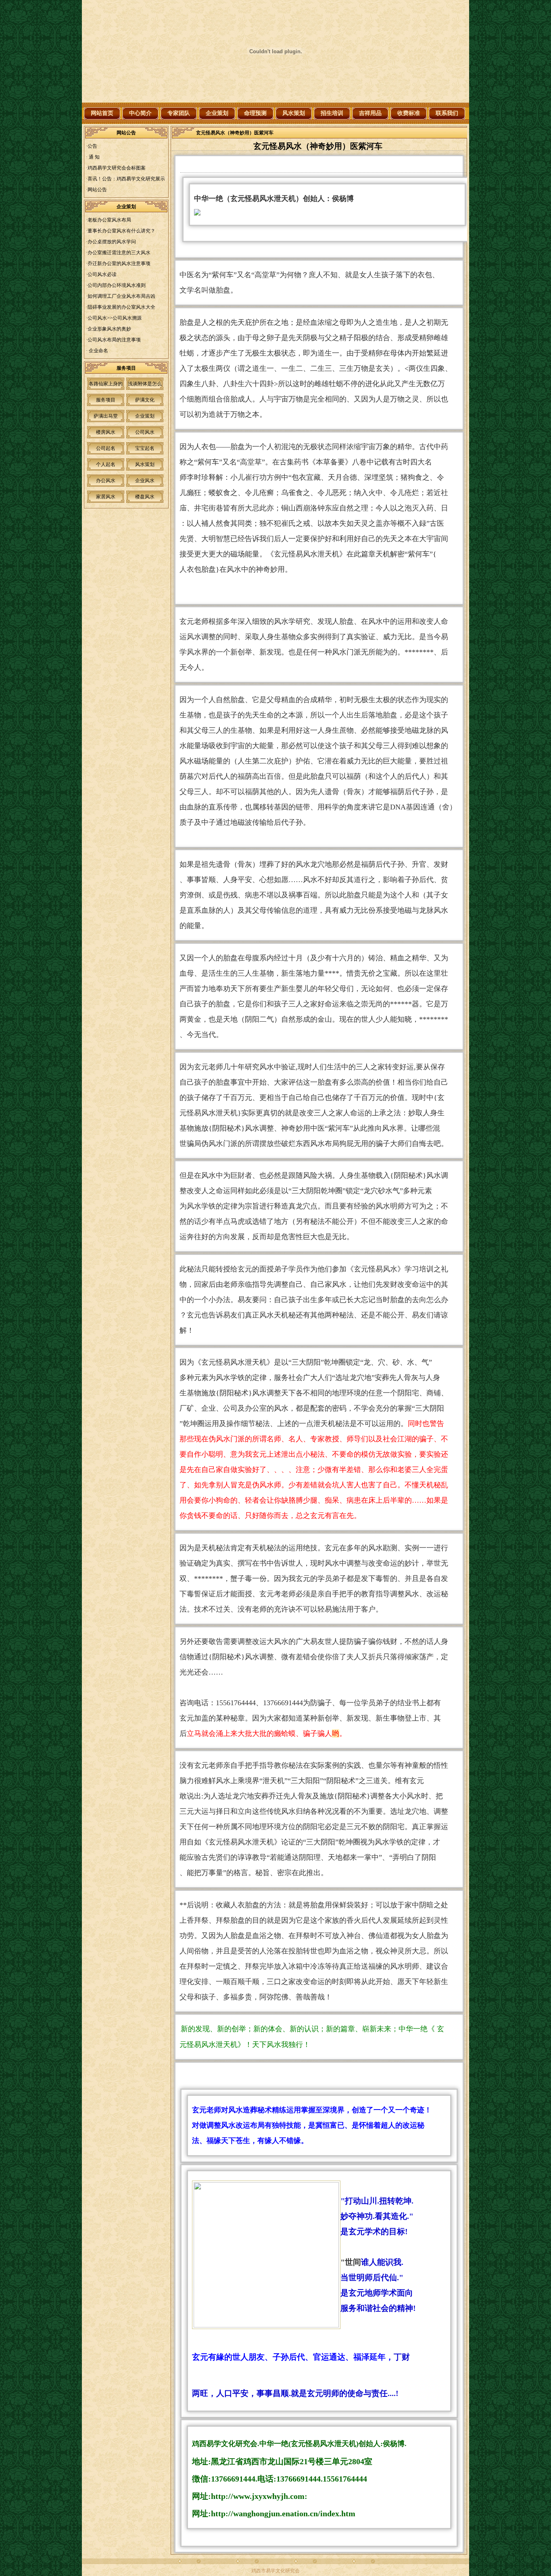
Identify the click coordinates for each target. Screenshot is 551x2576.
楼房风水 (106, 432)
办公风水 (106, 481)
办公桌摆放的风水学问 (112, 242)
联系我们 (447, 113)
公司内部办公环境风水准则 (117, 285)
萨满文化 (145, 400)
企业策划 (217, 113)
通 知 (94, 157)
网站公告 (97, 190)
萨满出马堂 (106, 416)
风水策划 (294, 113)
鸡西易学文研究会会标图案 (117, 168)
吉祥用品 (370, 113)
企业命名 (98, 351)
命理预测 (255, 113)
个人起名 (106, 464)
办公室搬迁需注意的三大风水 (119, 253)
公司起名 (106, 448)
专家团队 (179, 113)
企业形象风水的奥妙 (109, 329)
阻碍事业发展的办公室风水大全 (121, 307)
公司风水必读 (102, 274)
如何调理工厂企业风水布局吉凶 (121, 296)
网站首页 (102, 113)
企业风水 (145, 481)
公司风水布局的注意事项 (114, 340)
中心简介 (140, 113)
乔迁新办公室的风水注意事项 (119, 263)
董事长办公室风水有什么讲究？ (121, 231)
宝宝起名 (145, 448)
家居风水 (106, 497)
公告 (92, 146)
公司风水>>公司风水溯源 (115, 318)
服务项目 (106, 400)
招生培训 (332, 113)
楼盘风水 (145, 497)
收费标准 (409, 113)
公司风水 (145, 432)
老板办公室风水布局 (109, 220)
